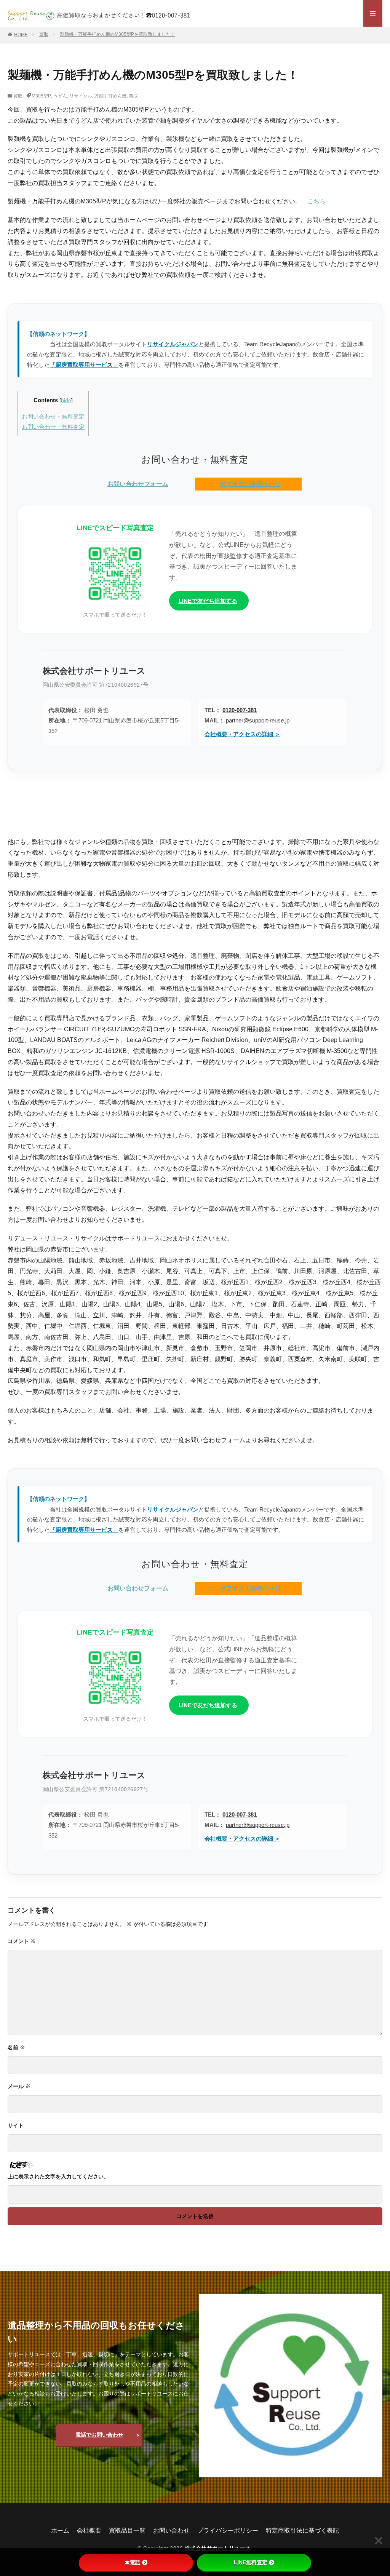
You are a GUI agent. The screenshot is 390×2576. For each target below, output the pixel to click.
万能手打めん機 (110, 96)
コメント (22, 1941)
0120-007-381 (240, 710)
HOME (21, 35)
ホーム (60, 2530)
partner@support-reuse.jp (258, 720)
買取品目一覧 (127, 2530)
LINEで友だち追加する (208, 601)
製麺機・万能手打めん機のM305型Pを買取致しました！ (117, 34)
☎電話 (133, 2562)
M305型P (41, 96)
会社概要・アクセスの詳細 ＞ (242, 734)
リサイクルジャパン (173, 344)
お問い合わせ (171, 2530)
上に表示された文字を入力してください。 (58, 2176)
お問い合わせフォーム (138, 484)
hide (66, 400)
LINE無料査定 (251, 2562)
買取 (44, 34)
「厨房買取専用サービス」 (84, 365)
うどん (60, 96)
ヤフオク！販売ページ (250, 484)
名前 (16, 2047)
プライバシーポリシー (228, 2530)
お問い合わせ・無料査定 (53, 416)
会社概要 (89, 2530)
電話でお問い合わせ (99, 2435)
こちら (316, 201)
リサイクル (81, 96)
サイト (16, 2125)
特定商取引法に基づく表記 (302, 2530)
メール (19, 2086)
